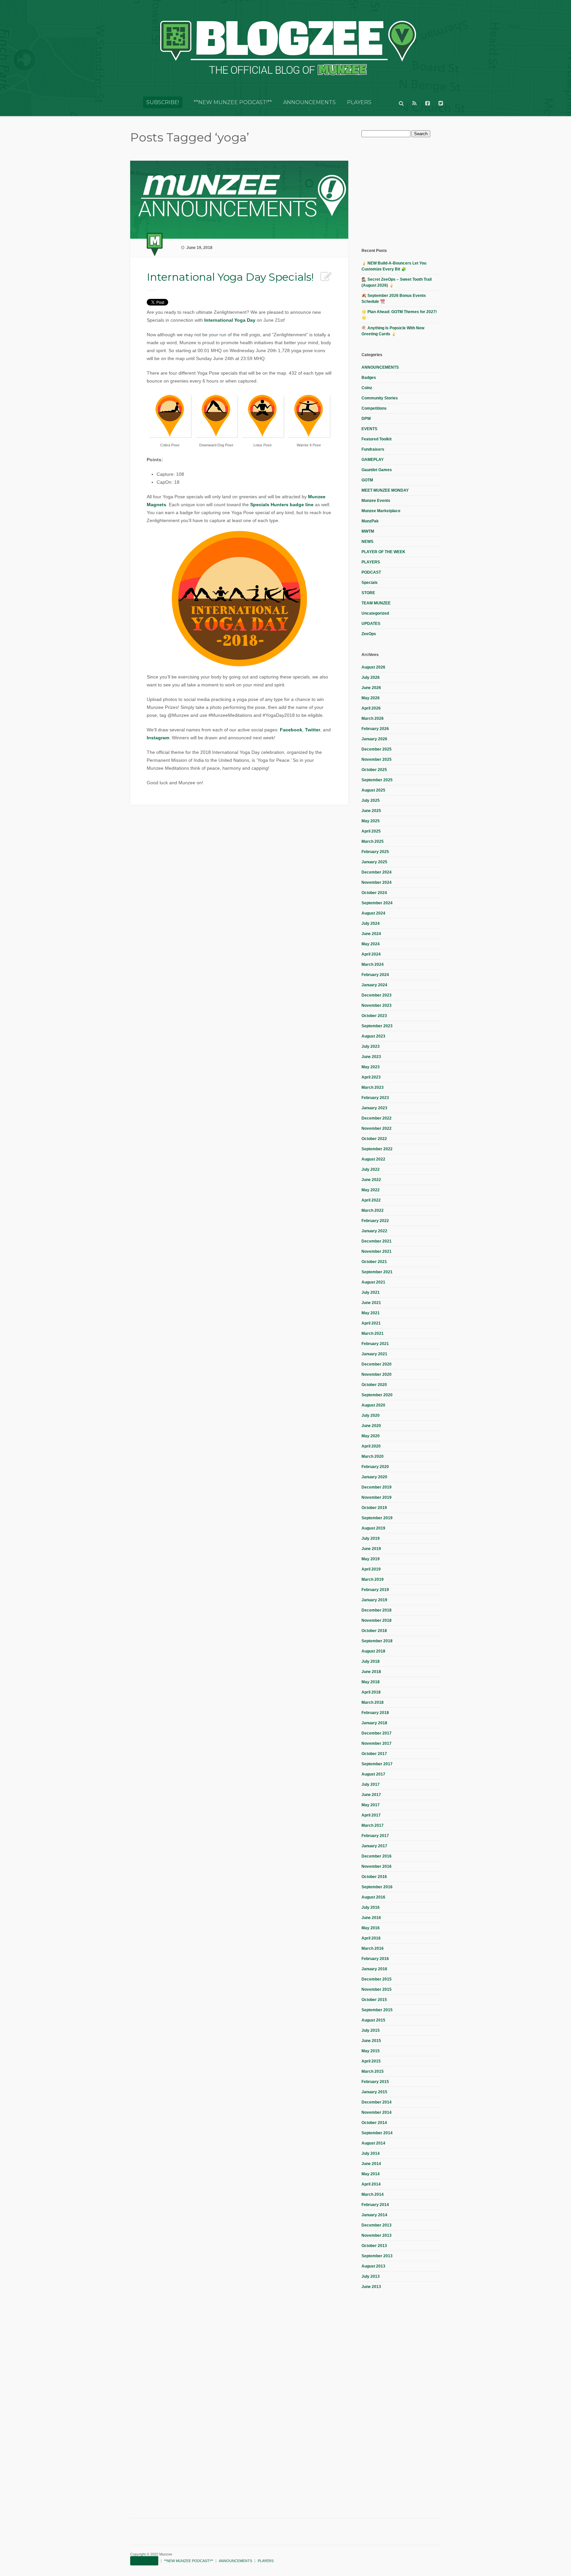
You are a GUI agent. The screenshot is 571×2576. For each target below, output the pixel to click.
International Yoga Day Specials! (230, 277)
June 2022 (371, 1180)
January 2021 (374, 1354)
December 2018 (377, 1610)
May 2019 (371, 1559)
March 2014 (373, 2194)
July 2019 (371, 1538)
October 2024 (374, 893)
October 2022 (374, 1139)
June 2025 (371, 811)
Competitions (374, 408)
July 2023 (371, 1046)
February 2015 (375, 2082)
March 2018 (373, 1702)
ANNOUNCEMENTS (309, 102)
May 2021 (371, 1313)
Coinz (367, 388)
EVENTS (369, 429)
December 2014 (377, 2102)
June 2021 (371, 1303)
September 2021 (377, 1272)
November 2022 (377, 1128)
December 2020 (377, 1364)
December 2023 (377, 995)
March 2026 (373, 718)
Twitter (313, 730)
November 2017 (377, 1743)
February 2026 (375, 729)
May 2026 (371, 698)
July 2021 (371, 1292)
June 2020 (371, 1426)
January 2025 (374, 862)
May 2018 (371, 1682)
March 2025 (373, 841)
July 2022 (371, 1169)
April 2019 (371, 1569)
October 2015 (374, 2000)
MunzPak (370, 521)
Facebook (291, 730)
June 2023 (371, 1057)
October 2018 (374, 1631)
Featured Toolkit (377, 439)
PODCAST (371, 572)
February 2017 (375, 1836)
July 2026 (371, 677)
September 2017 (377, 1764)
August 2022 (373, 1159)
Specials (370, 583)
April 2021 (371, 1323)
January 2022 (374, 1231)
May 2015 (371, 2051)
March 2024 (373, 964)
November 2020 (377, 1374)
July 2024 (371, 923)
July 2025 (371, 800)
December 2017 (377, 1733)
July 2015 (371, 2030)
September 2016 (377, 1887)
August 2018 (373, 1651)
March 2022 (373, 1210)
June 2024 (371, 934)
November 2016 (377, 1866)
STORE (368, 593)
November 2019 (377, 1497)
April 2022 (371, 1200)
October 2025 (374, 770)
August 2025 (373, 790)
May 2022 (371, 1190)
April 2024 (371, 954)
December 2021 (377, 1241)
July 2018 (371, 1661)
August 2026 (373, 667)
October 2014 (374, 2123)
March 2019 (373, 1579)
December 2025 (377, 749)
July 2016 (371, 1907)
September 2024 (377, 903)
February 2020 (375, 1467)
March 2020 (373, 1456)
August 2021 (373, 1282)
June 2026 (371, 688)
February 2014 (375, 2205)
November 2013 (377, 2235)
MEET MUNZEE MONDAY (385, 490)
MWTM (368, 531)
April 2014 (371, 2184)
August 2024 (373, 913)
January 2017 (374, 1846)
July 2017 (371, 1784)
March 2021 (373, 1333)
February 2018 (375, 1713)
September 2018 (377, 1641)
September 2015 (377, 2010)
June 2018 (371, 1672)
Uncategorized (375, 613)
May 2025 (371, 821)
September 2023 (377, 1026)
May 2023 (371, 1067)
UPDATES (371, 624)
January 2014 (374, 2215)
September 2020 (377, 1395)
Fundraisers (373, 449)
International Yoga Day (230, 320)
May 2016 (371, 1928)
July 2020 (371, 1415)
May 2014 (371, 2174)
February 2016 (375, 1959)
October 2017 (374, 1754)
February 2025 (375, 852)
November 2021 (377, 1251)
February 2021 (375, 1344)
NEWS (367, 542)
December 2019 (377, 1487)
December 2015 (377, 1979)
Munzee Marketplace (381, 511)
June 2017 (371, 1795)
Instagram (158, 738)
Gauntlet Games (377, 470)
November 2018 (377, 1620)
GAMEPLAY (373, 460)
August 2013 (373, 2266)
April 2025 (371, 831)
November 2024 (377, 882)
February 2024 (375, 975)
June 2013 (371, 2287)
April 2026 (371, 708)
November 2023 (377, 1005)
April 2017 (371, 1815)
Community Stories (380, 398)
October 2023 (374, 1016)
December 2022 (377, 1118)
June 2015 (371, 2041)
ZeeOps (369, 634)
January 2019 (374, 1600)
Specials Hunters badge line (282, 505)
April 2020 (371, 1446)
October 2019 (374, 1508)
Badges (369, 378)
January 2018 (374, 1723)
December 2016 (377, 1856)
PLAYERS (359, 102)
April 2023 (371, 1077)
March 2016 (373, 1948)
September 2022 (377, 1149)
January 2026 (374, 739)
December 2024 (377, 872)
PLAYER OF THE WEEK (383, 552)
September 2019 (377, 1518)
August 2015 (373, 2020)
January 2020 (374, 1477)
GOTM (367, 480)
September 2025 (377, 780)
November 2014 (377, 2112)
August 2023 (373, 1036)
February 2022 (375, 1221)
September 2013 (377, 2256)
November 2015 (377, 1989)
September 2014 (377, 2133)
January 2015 (374, 2092)
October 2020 (374, 1385)
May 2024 (371, 944)
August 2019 (373, 1528)
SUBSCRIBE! (163, 102)
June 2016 (371, 1918)
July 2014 (371, 2153)
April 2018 (371, 1692)
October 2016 (374, 1877)
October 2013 (374, 2246)
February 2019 (375, 1590)
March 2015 (373, 2071)
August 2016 (373, 1897)
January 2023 (374, 1108)
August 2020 (373, 1405)
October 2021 (374, 1262)
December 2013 (377, 2225)
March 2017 (373, 1825)
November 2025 (377, 759)
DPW (366, 419)
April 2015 (371, 2061)
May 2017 (371, 1805)
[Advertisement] (411, 192)
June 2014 (371, 2164)
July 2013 (371, 2276)
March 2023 (373, 1087)
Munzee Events (376, 501)
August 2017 (373, 1774)
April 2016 (371, 1938)
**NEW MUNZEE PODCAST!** (233, 102)
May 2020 (371, 1436)
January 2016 (374, 1969)
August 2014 (373, 2143)
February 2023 (375, 1098)
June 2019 (371, 1549)
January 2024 (374, 985)
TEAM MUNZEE (376, 603)
